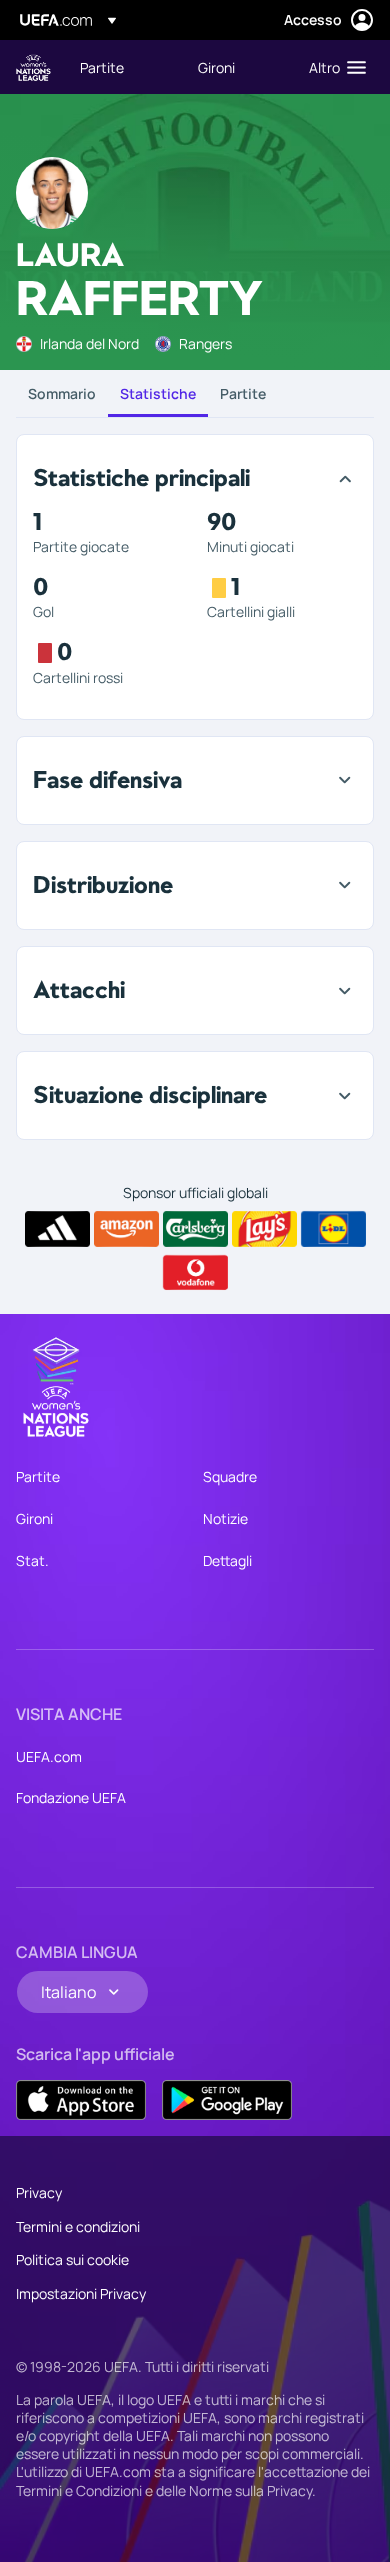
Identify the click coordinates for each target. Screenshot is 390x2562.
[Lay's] (264, 1229)
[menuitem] (122, 67)
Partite (243, 393)
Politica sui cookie (72, 2259)
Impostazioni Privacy (81, 2293)
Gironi (34, 1518)
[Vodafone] (195, 1273)
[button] (333, 67)
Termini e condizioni (78, 2226)
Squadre (230, 1476)
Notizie (225, 1518)
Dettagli (227, 1560)
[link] (102, 67)
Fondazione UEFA (71, 1797)
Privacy (39, 2192)
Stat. (32, 1560)
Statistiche (158, 393)
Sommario (62, 393)
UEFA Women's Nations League (33, 67)
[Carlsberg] (195, 1229)
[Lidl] (333, 1229)
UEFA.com (49, 1756)
